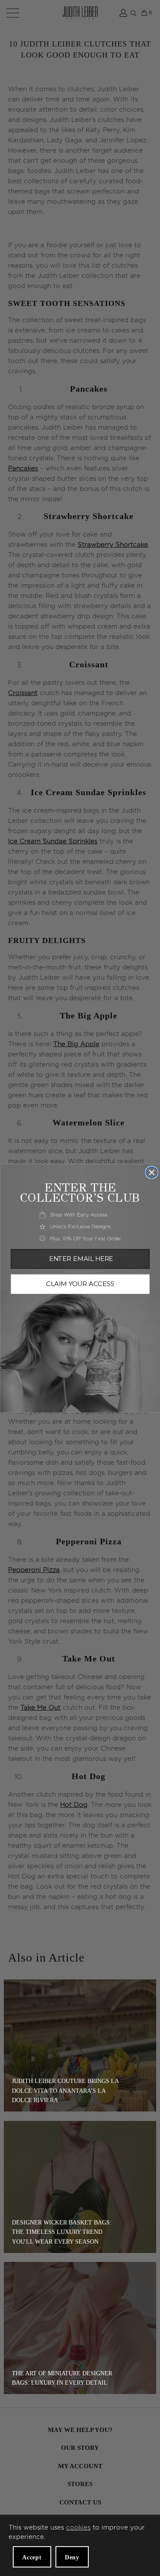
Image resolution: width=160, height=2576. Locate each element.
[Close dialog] (152, 1173)
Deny (72, 2557)
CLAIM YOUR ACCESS (80, 1284)
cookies (78, 2528)
